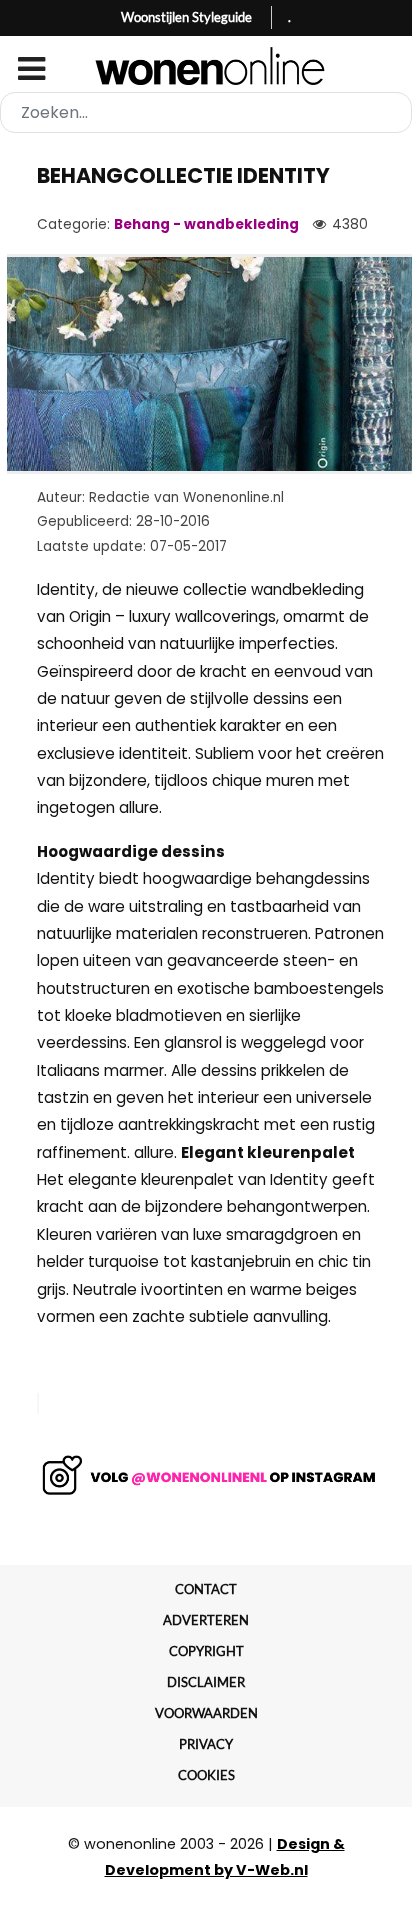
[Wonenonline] (206, 66)
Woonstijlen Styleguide (186, 17)
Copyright (206, 1651)
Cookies (206, 1775)
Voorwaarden (206, 1713)
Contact (206, 1589)
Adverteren (206, 1620)
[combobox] (206, 112)
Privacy (206, 1744)
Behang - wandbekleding (206, 224)
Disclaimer (206, 1682)
